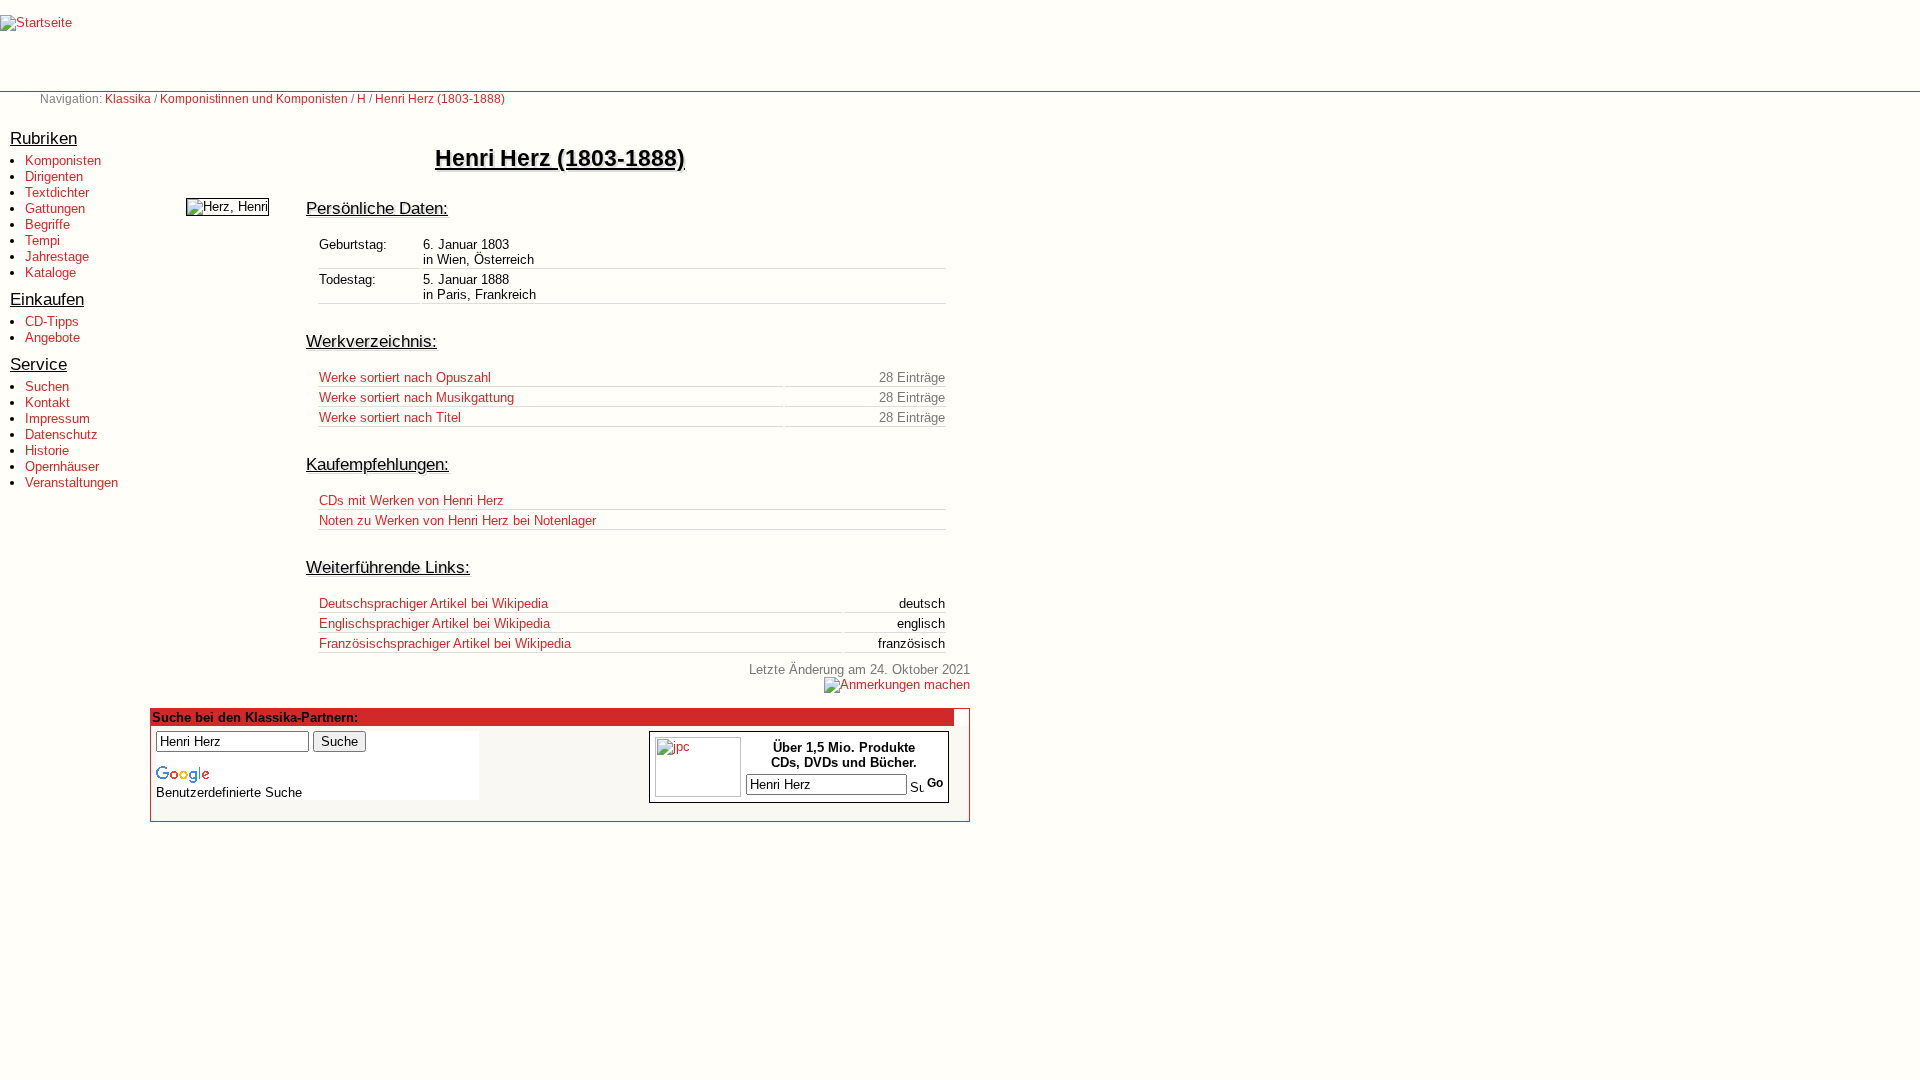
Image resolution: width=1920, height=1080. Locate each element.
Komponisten (63, 160)
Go (935, 783)
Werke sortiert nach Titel (390, 417)
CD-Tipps (52, 321)
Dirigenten (54, 176)
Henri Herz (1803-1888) (440, 99)
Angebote (52, 337)
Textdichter (57, 192)
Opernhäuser (62, 466)
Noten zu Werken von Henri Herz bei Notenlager (457, 520)
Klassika (128, 99)
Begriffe (47, 224)
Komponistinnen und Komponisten (254, 99)
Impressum (57, 418)
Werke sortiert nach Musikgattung (416, 397)
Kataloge (50, 272)
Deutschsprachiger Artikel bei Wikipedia (433, 603)
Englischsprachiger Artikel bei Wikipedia (434, 623)
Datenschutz (61, 434)
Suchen (47, 386)
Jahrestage (57, 256)
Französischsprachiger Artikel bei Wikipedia (445, 643)
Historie (47, 450)
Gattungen (55, 208)
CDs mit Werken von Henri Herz (411, 500)
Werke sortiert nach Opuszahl (405, 377)
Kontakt (47, 402)
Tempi (42, 240)
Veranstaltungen (71, 482)
